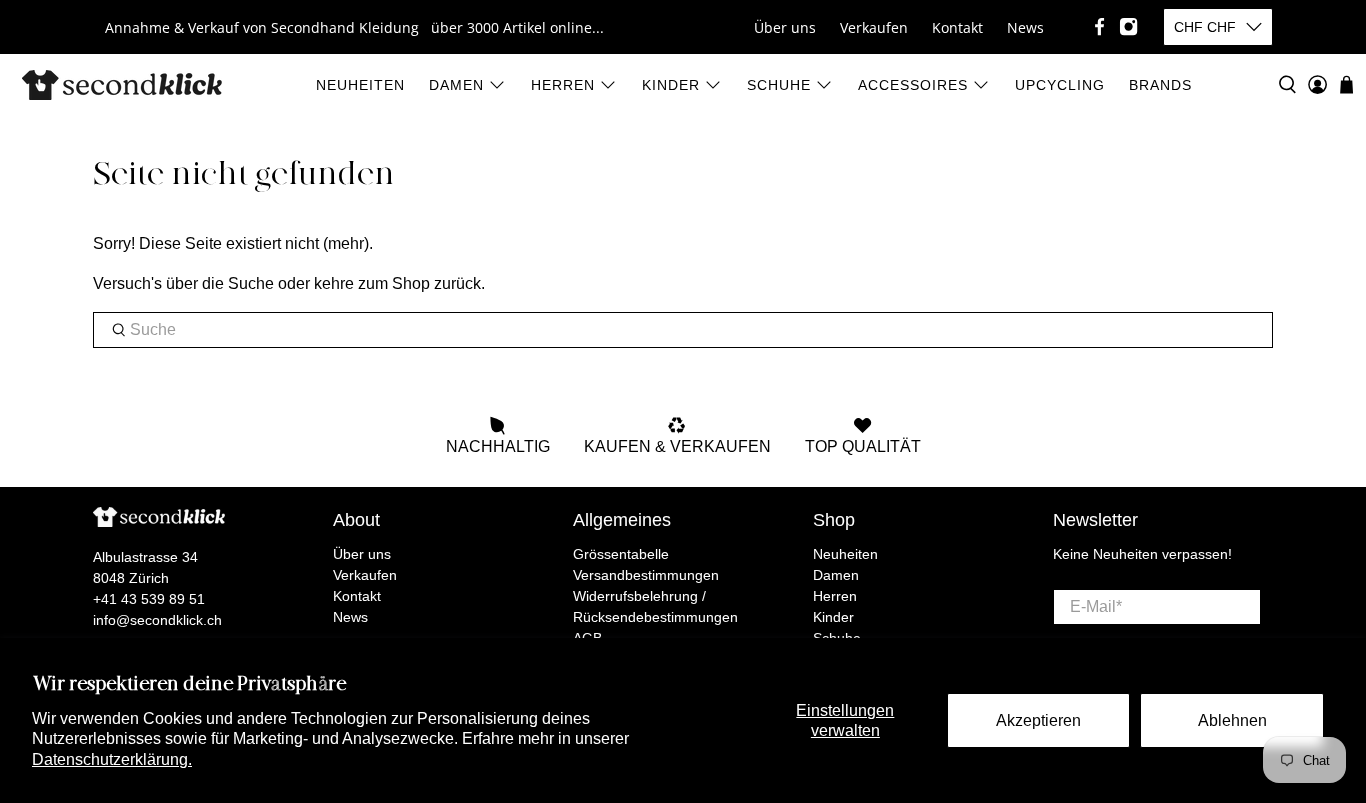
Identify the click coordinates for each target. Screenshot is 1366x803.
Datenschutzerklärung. (112, 759)
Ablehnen (1232, 720)
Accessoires (913, 85)
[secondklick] (122, 85)
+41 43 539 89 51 (149, 599)
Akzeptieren (1038, 720)
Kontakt (957, 27)
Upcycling (1060, 85)
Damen (456, 85)
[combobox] (683, 330)
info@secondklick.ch (157, 620)
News (1025, 27)
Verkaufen (874, 27)
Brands (1160, 85)
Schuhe (779, 85)
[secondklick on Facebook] (1099, 26)
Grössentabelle (621, 554)
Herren (563, 85)
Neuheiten (360, 85)
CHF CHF (1205, 27)
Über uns (785, 27)
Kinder (671, 85)
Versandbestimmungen (646, 575)
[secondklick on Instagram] (1128, 26)
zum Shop (394, 283)
